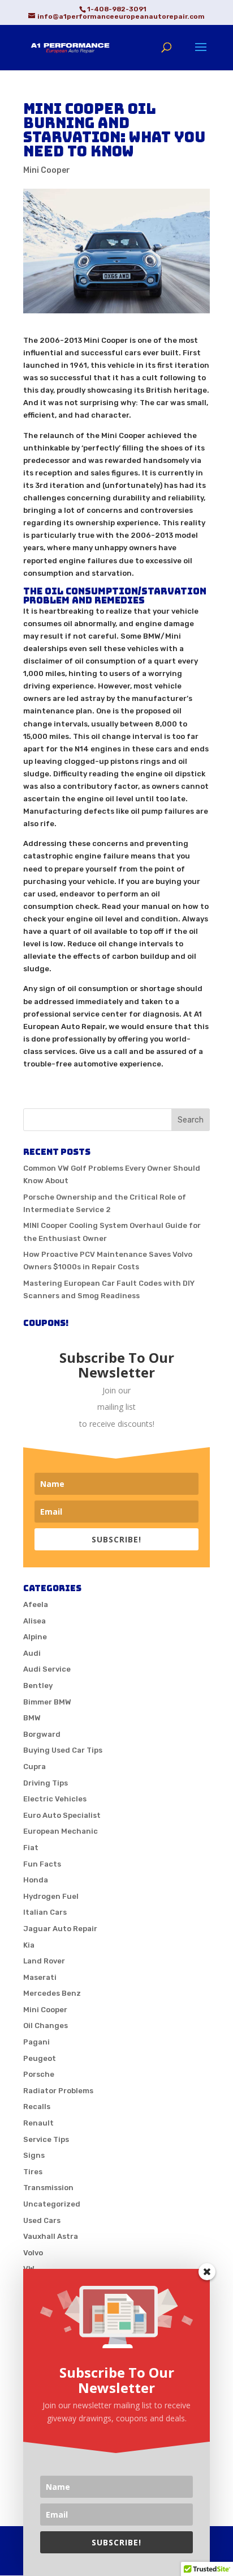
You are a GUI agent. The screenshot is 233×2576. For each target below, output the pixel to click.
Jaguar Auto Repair (60, 1929)
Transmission (48, 2188)
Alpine (35, 1637)
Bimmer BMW (47, 1702)
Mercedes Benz (52, 1993)
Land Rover (44, 1961)
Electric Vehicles (55, 1799)
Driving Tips (46, 1783)
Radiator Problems (58, 2091)
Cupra (34, 1767)
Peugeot (40, 2058)
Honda (36, 1880)
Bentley (38, 1686)
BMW (32, 1718)
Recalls (37, 2107)
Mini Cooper (47, 170)
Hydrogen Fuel (51, 1896)
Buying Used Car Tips (63, 1750)
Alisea (34, 1621)
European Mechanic (61, 1831)
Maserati (40, 1977)
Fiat (31, 1848)
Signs (34, 2155)
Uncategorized (52, 2204)
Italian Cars (45, 1912)
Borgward (42, 1734)
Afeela (36, 1604)
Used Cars (42, 2220)
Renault (38, 2123)
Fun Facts (42, 1864)
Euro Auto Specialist (62, 1815)
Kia (29, 1945)
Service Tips (46, 2139)
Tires (33, 2172)
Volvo (33, 2253)
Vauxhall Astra (51, 2236)
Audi (32, 1653)
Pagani (36, 2042)
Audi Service (47, 1669)
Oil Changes (46, 2025)
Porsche (39, 2074)
